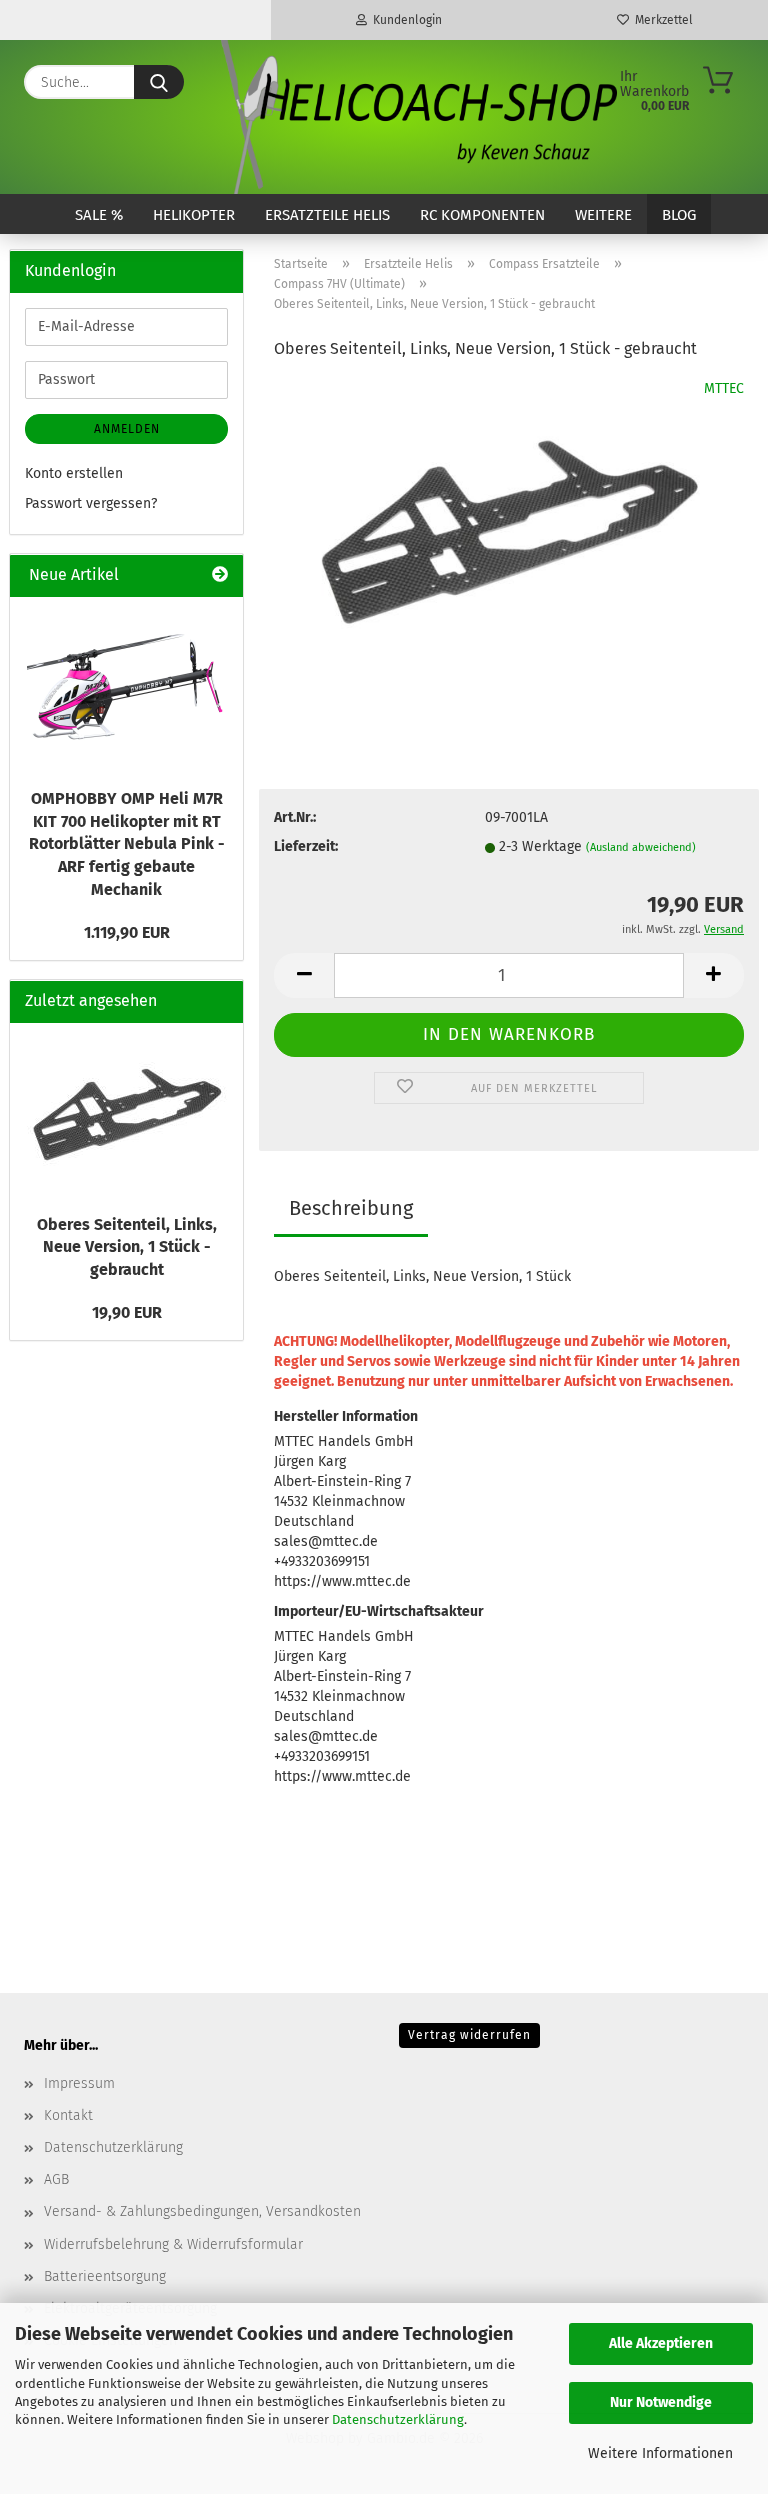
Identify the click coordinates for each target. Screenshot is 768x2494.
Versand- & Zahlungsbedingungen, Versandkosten (202, 2211)
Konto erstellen (74, 473)
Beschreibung (351, 1208)
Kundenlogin (404, 20)
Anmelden (127, 429)
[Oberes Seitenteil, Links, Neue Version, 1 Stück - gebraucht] (509, 528)
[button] (304, 975)
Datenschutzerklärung (398, 2419)
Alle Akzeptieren (661, 2343)
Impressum (79, 2083)
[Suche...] (159, 82)
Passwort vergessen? (91, 503)
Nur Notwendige (661, 2402)
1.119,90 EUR (127, 932)
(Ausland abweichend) (641, 847)
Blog (679, 215)
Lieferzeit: (306, 846)
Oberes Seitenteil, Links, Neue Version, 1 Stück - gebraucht (127, 1247)
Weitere (603, 215)
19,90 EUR (127, 1312)
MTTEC (724, 388)
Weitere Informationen (660, 2453)
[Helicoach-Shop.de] (416, 117)
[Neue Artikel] (220, 575)
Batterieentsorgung (105, 2276)
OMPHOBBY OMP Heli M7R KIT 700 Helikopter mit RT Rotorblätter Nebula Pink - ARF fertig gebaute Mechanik (127, 844)
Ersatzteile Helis (327, 215)
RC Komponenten (482, 215)
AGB (56, 2179)
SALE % (99, 215)
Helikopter (194, 215)
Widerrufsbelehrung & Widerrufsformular (173, 2244)
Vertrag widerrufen (469, 2035)
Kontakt (68, 2115)
